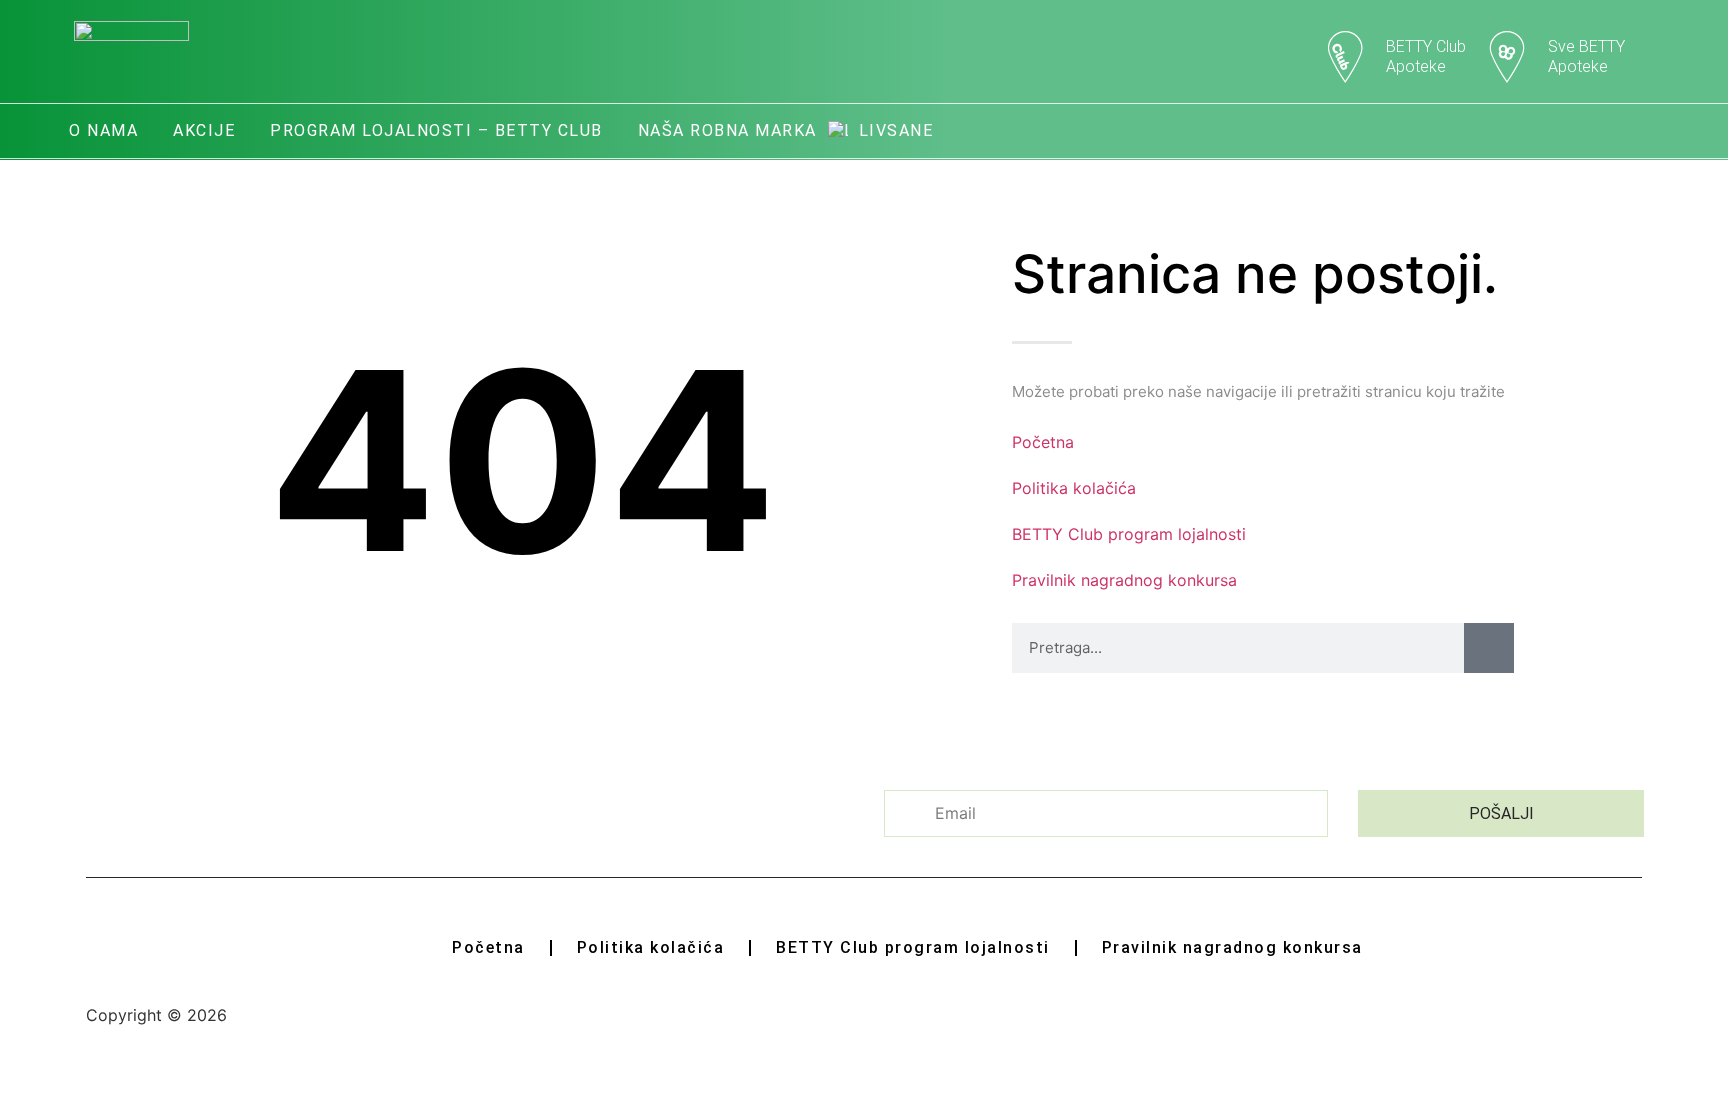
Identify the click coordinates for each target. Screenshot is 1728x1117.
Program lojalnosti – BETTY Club (436, 130)
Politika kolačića (1074, 488)
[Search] (1489, 648)
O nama (103, 130)
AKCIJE (204, 130)
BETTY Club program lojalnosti (1129, 534)
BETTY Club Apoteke (1426, 56)
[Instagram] (1641, 131)
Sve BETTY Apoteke (1586, 56)
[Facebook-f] (1587, 131)
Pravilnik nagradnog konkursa (1124, 580)
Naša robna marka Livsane (786, 130)
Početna (1043, 442)
